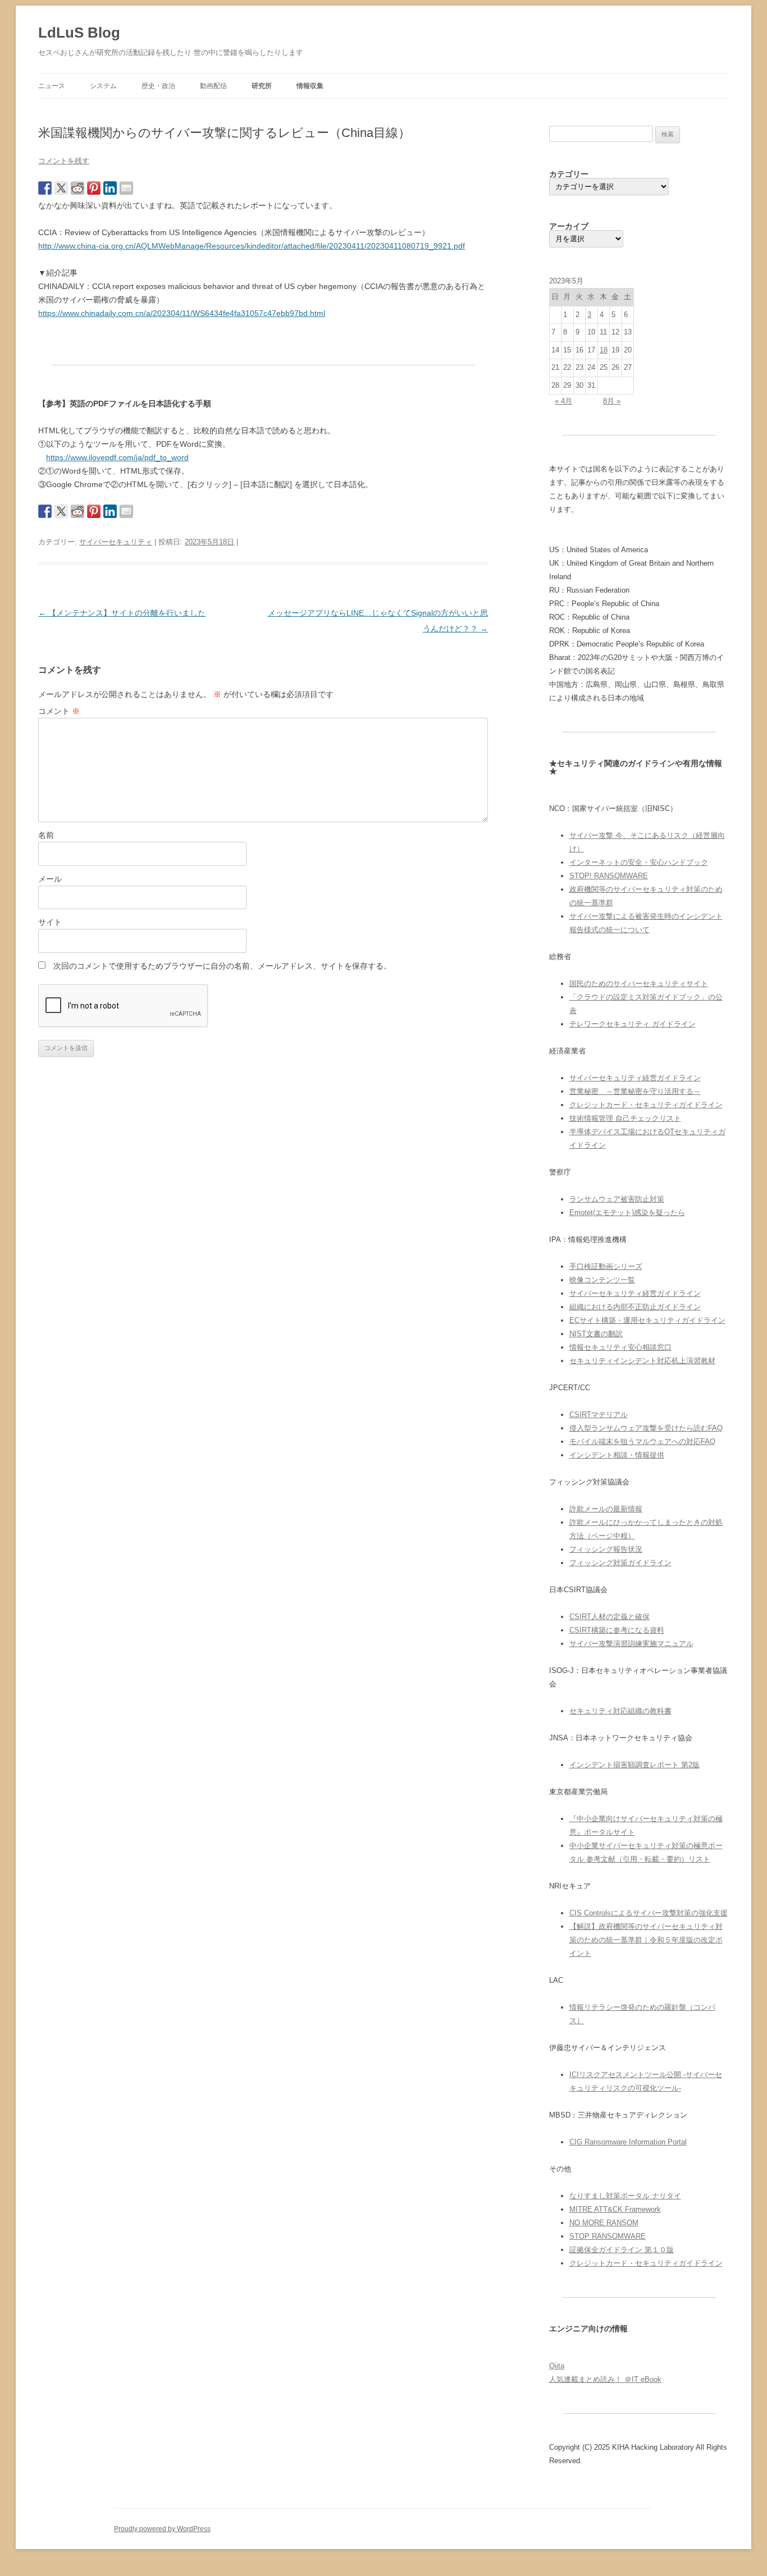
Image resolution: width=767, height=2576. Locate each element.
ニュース (52, 86)
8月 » (612, 401)
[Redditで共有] (77, 188)
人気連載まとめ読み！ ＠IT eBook (605, 2379)
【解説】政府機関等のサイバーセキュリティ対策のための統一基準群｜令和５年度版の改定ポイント (646, 1940)
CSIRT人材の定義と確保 (610, 1617)
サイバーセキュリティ (116, 542)
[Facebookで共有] (45, 188)
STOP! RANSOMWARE (609, 876)
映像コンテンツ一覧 (602, 1280)
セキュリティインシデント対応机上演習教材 (642, 1361)
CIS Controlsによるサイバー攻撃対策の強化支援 (649, 1913)
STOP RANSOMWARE (608, 2236)
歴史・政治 (158, 86)
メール (50, 879)
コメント (59, 711)
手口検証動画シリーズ (606, 1266)
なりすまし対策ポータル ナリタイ (625, 2196)
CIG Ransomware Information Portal (628, 2142)
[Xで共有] (61, 188)
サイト (50, 922)
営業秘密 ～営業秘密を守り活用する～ (635, 1091)
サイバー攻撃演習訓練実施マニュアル (631, 1644)
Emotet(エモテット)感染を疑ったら (627, 1213)
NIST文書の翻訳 (596, 1334)
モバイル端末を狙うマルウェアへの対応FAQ (642, 1441)
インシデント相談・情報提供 (617, 1455)
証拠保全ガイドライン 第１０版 (622, 2250)
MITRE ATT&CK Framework (615, 2209)
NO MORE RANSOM (604, 2223)
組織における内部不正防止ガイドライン (635, 1307)
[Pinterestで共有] (94, 188)
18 (604, 350)
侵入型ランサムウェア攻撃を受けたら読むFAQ (646, 1428)
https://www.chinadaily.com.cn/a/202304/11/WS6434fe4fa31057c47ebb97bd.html (182, 313)
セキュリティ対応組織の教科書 (620, 1711)
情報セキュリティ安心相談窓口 (620, 1347)
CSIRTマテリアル (599, 1415)
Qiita (557, 2366)
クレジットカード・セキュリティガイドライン (646, 1105)
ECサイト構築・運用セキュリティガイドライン (647, 1320)
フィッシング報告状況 (606, 1549)
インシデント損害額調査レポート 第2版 (634, 1765)
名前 (46, 835)
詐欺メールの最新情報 (606, 1509)
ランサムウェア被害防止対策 (617, 1199)
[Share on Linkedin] (110, 188)
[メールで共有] (126, 188)
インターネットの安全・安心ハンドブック (639, 862)
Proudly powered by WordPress (162, 2529)
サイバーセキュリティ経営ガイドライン (635, 1078)
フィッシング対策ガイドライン (620, 1563)
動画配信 (213, 86)
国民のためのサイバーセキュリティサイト (639, 984)
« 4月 (563, 401)
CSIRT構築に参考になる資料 (617, 1630)
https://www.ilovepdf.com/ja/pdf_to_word (117, 457)
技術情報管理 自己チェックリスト (625, 1118)
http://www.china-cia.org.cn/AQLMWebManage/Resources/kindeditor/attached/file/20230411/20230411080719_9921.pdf (252, 246)
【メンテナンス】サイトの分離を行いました (122, 613)
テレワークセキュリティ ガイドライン (633, 1024)
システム (103, 86)
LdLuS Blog (79, 33)
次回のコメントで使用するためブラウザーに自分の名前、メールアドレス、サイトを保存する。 (222, 966)
